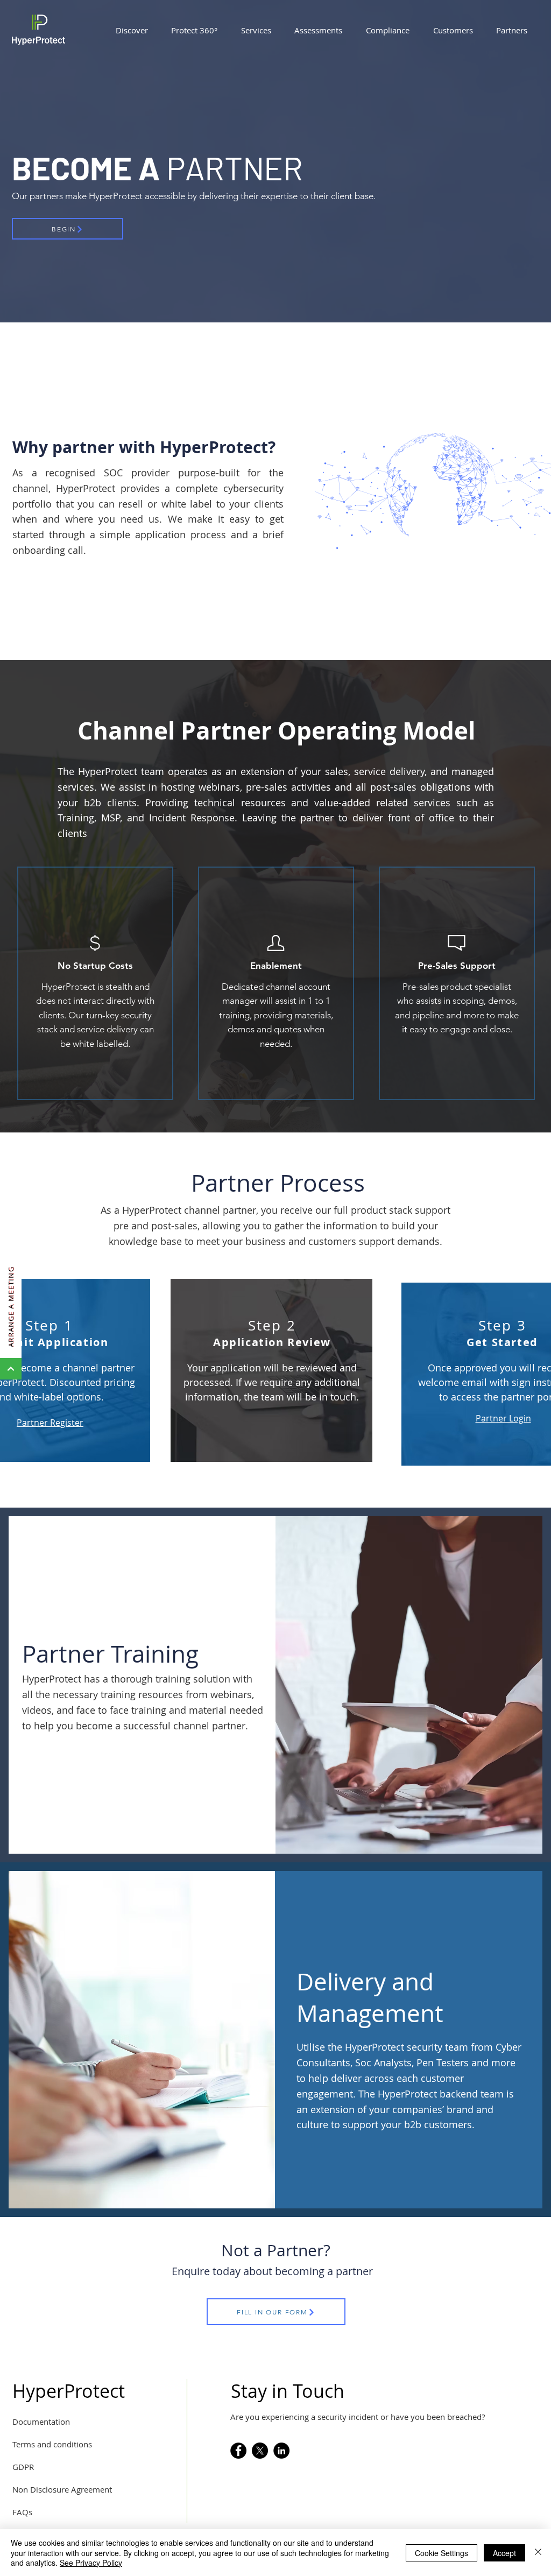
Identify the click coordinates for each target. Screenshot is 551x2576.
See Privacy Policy (91, 2563)
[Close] (538, 2553)
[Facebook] (238, 2451)
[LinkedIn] (281, 2451)
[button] (132, 30)
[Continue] (11, 1369)
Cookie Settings (441, 2553)
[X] (260, 2451)
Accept (504, 2553)
